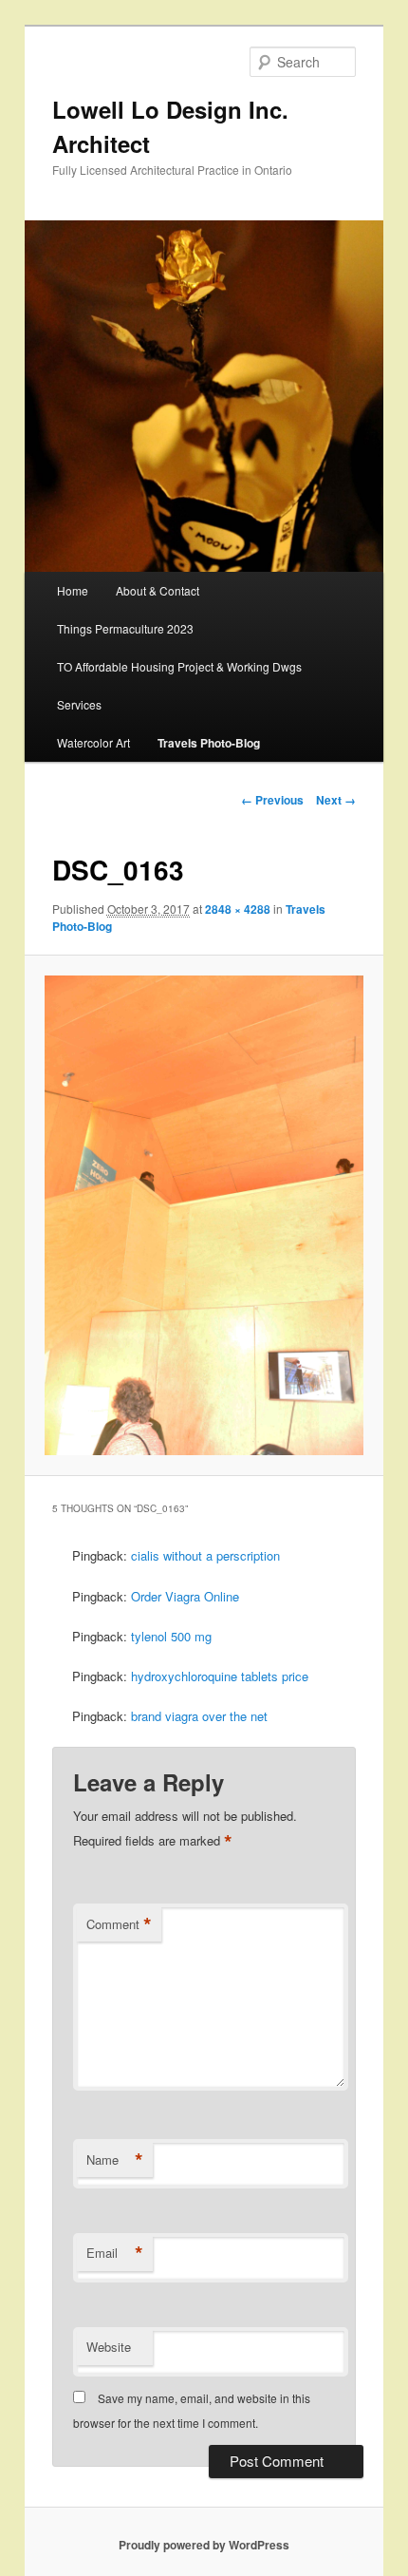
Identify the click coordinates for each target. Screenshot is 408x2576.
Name (115, 2160)
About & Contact (158, 590)
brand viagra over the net (199, 1716)
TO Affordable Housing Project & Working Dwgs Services (179, 685)
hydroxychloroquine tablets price (220, 1676)
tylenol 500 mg (171, 1636)
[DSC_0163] (204, 1215)
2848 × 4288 (238, 909)
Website (109, 2347)
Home (73, 590)
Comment (119, 1924)
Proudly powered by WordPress (204, 2545)
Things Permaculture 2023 (125, 628)
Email (115, 2253)
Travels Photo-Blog (209, 743)
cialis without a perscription (205, 1555)
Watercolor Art (93, 742)
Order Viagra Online (185, 1596)
